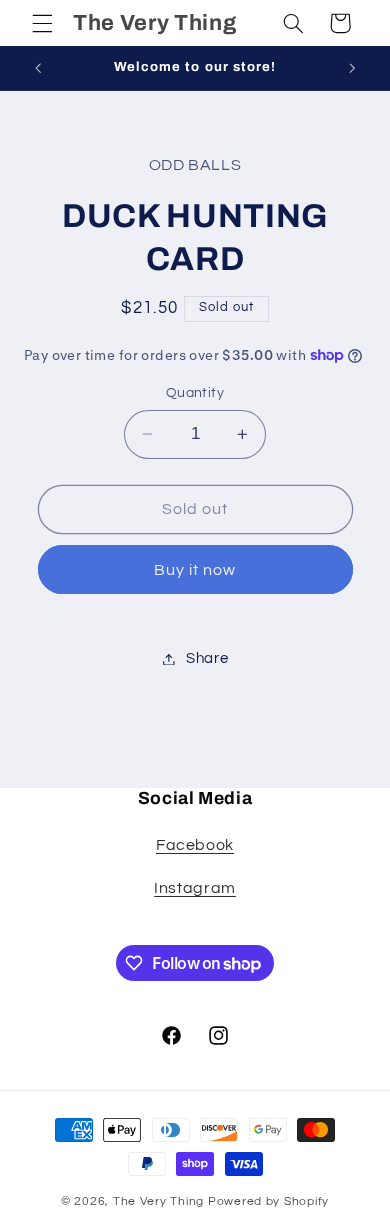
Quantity (195, 393)
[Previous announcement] (38, 68)
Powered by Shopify (268, 1201)
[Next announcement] (352, 68)
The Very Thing (160, 1201)
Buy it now (195, 570)
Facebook (195, 845)
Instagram (195, 888)
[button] (42, 23)
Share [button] (207, 658)
